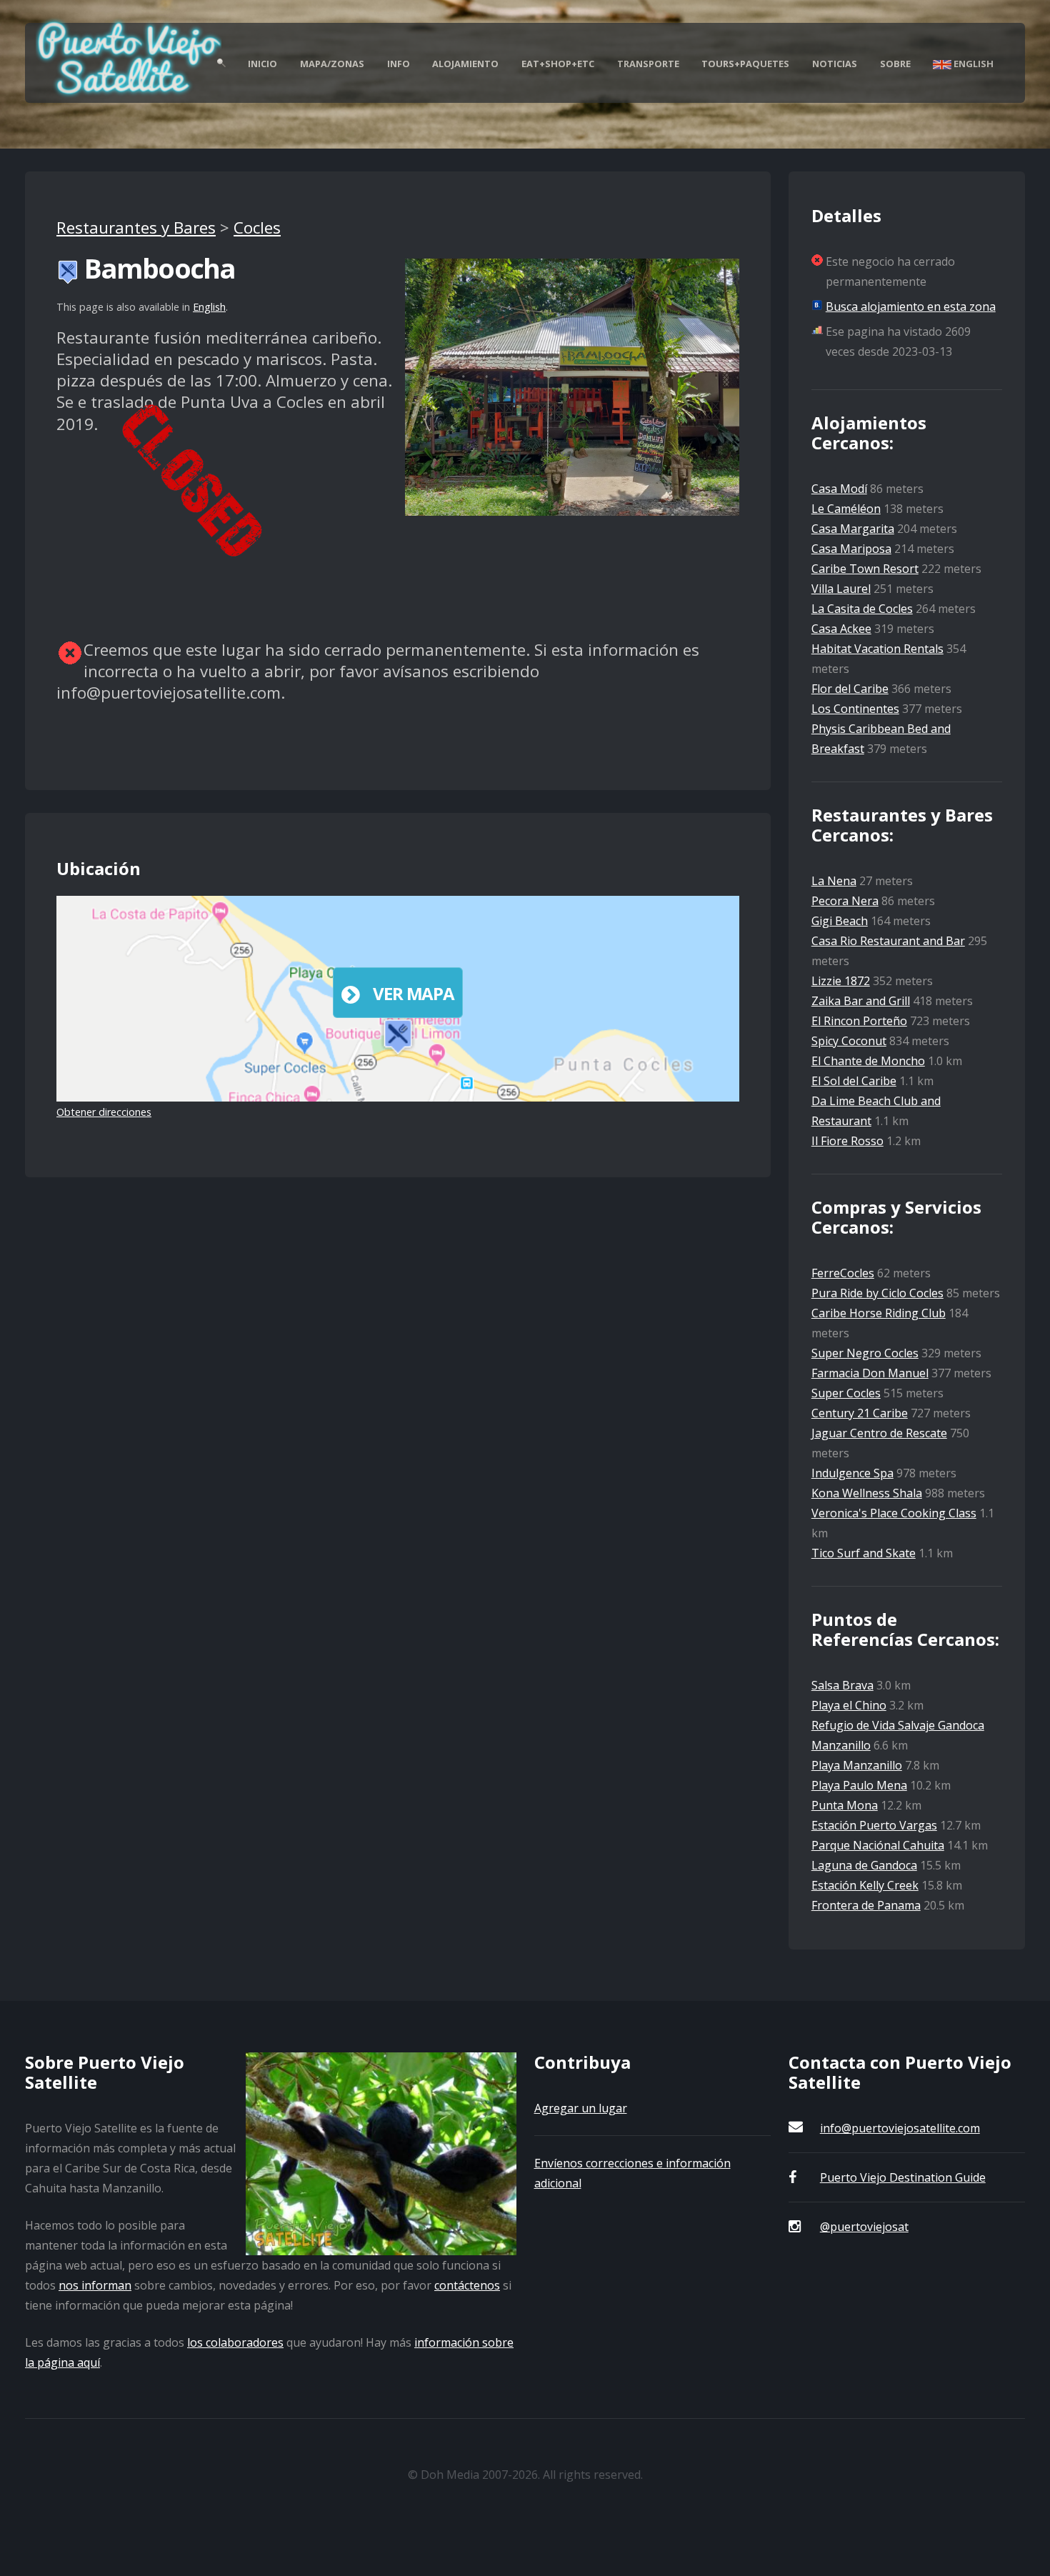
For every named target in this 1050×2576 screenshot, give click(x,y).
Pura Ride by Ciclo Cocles (877, 1293)
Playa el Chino (849, 1705)
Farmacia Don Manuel (870, 1373)
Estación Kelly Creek (865, 1885)
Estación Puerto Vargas (874, 1825)
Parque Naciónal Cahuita (878, 1845)
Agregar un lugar (581, 2108)
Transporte (648, 64)
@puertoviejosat (864, 2227)
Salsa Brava (842, 1685)
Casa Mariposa (851, 549)
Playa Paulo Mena (859, 1785)
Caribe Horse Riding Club (879, 1313)
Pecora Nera (845, 901)
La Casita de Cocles (862, 609)
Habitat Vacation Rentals (877, 649)
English (972, 64)
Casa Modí (839, 489)
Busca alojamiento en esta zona (911, 306)
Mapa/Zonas (332, 64)
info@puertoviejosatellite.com (900, 2128)
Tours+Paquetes (745, 64)
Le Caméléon (846, 509)
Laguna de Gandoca (864, 1865)
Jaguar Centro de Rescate (879, 1433)
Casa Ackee (841, 629)
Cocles (257, 228)
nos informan (95, 2285)
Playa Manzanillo (857, 1765)
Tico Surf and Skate (864, 1553)
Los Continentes (855, 709)
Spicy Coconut (849, 1041)
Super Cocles (846, 1393)
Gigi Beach (840, 921)
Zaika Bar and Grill (861, 1001)
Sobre (895, 64)
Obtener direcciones (104, 1112)
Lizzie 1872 (841, 981)
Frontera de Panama (866, 1905)
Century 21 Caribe (860, 1413)
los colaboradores (235, 2342)
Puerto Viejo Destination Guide (903, 2177)
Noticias (835, 64)
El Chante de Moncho (868, 1061)
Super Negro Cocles (865, 1353)
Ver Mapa (413, 993)
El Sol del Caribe (854, 1081)
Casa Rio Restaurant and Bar (888, 941)
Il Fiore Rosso (847, 1141)
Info (399, 64)
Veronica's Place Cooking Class (894, 1513)
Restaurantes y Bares (136, 228)
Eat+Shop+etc (558, 64)
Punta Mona (845, 1805)
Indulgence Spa (852, 1473)
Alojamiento (465, 64)
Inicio (262, 64)
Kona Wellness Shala (867, 1493)
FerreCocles (843, 1273)
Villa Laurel (841, 589)
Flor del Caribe (850, 689)
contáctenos (467, 2285)
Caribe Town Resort (865, 569)
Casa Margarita (853, 529)
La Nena (834, 881)
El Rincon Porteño (859, 1021)
